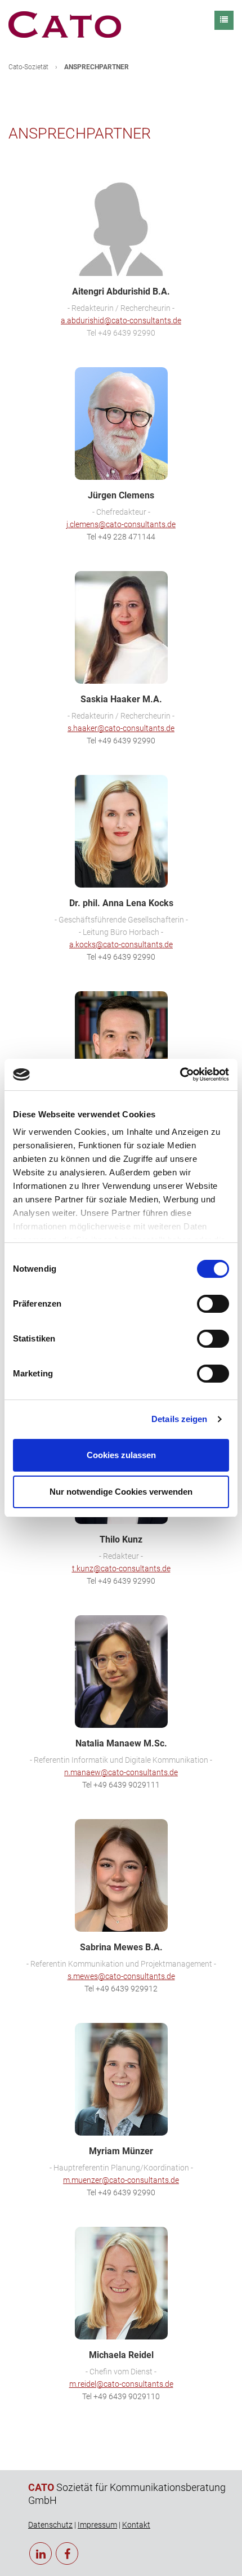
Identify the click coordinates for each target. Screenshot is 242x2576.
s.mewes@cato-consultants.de (121, 1976)
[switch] (213, 1304)
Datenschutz (50, 2525)
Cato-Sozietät (28, 67)
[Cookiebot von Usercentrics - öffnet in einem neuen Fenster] (180, 1075)
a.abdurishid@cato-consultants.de (121, 320)
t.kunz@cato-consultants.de (121, 1568)
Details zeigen (179, 1419)
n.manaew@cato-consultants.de (121, 1772)
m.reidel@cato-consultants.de (121, 2384)
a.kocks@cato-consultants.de (121, 944)
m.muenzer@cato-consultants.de (121, 2180)
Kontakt (136, 2525)
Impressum (97, 2525)
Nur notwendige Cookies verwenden (121, 1492)
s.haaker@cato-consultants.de (121, 728)
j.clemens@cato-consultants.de (121, 524)
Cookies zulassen (121, 1455)
